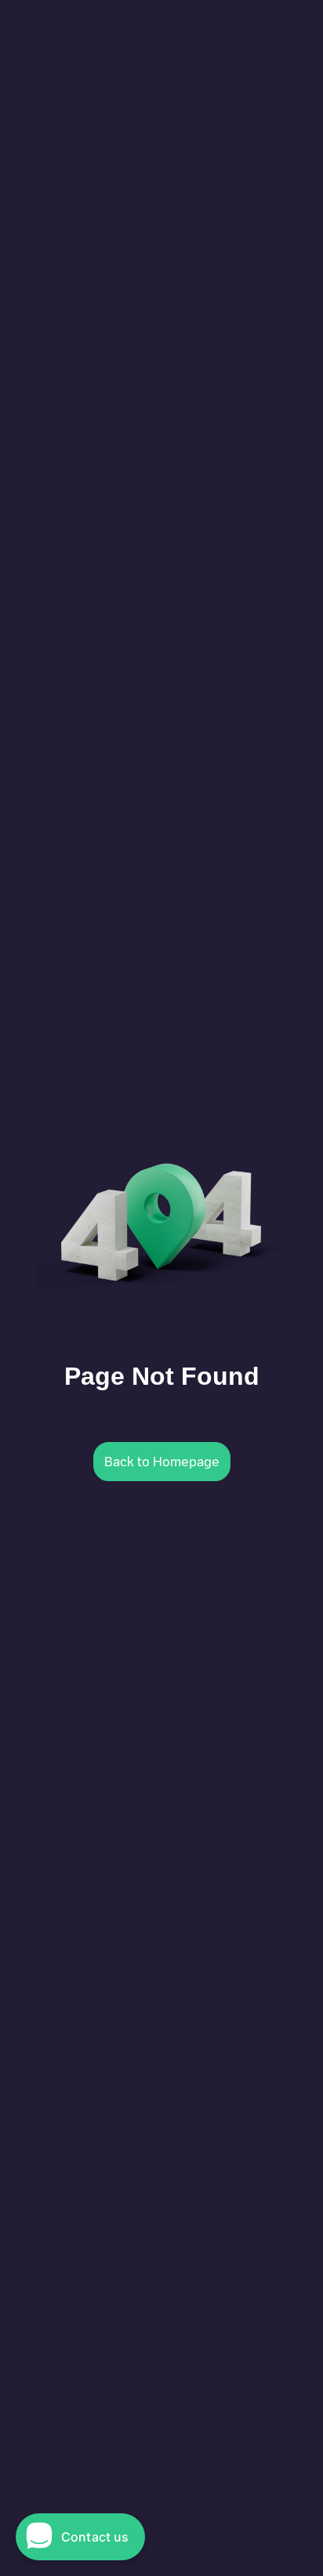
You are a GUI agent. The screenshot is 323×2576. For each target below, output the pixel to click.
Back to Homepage (162, 1462)
